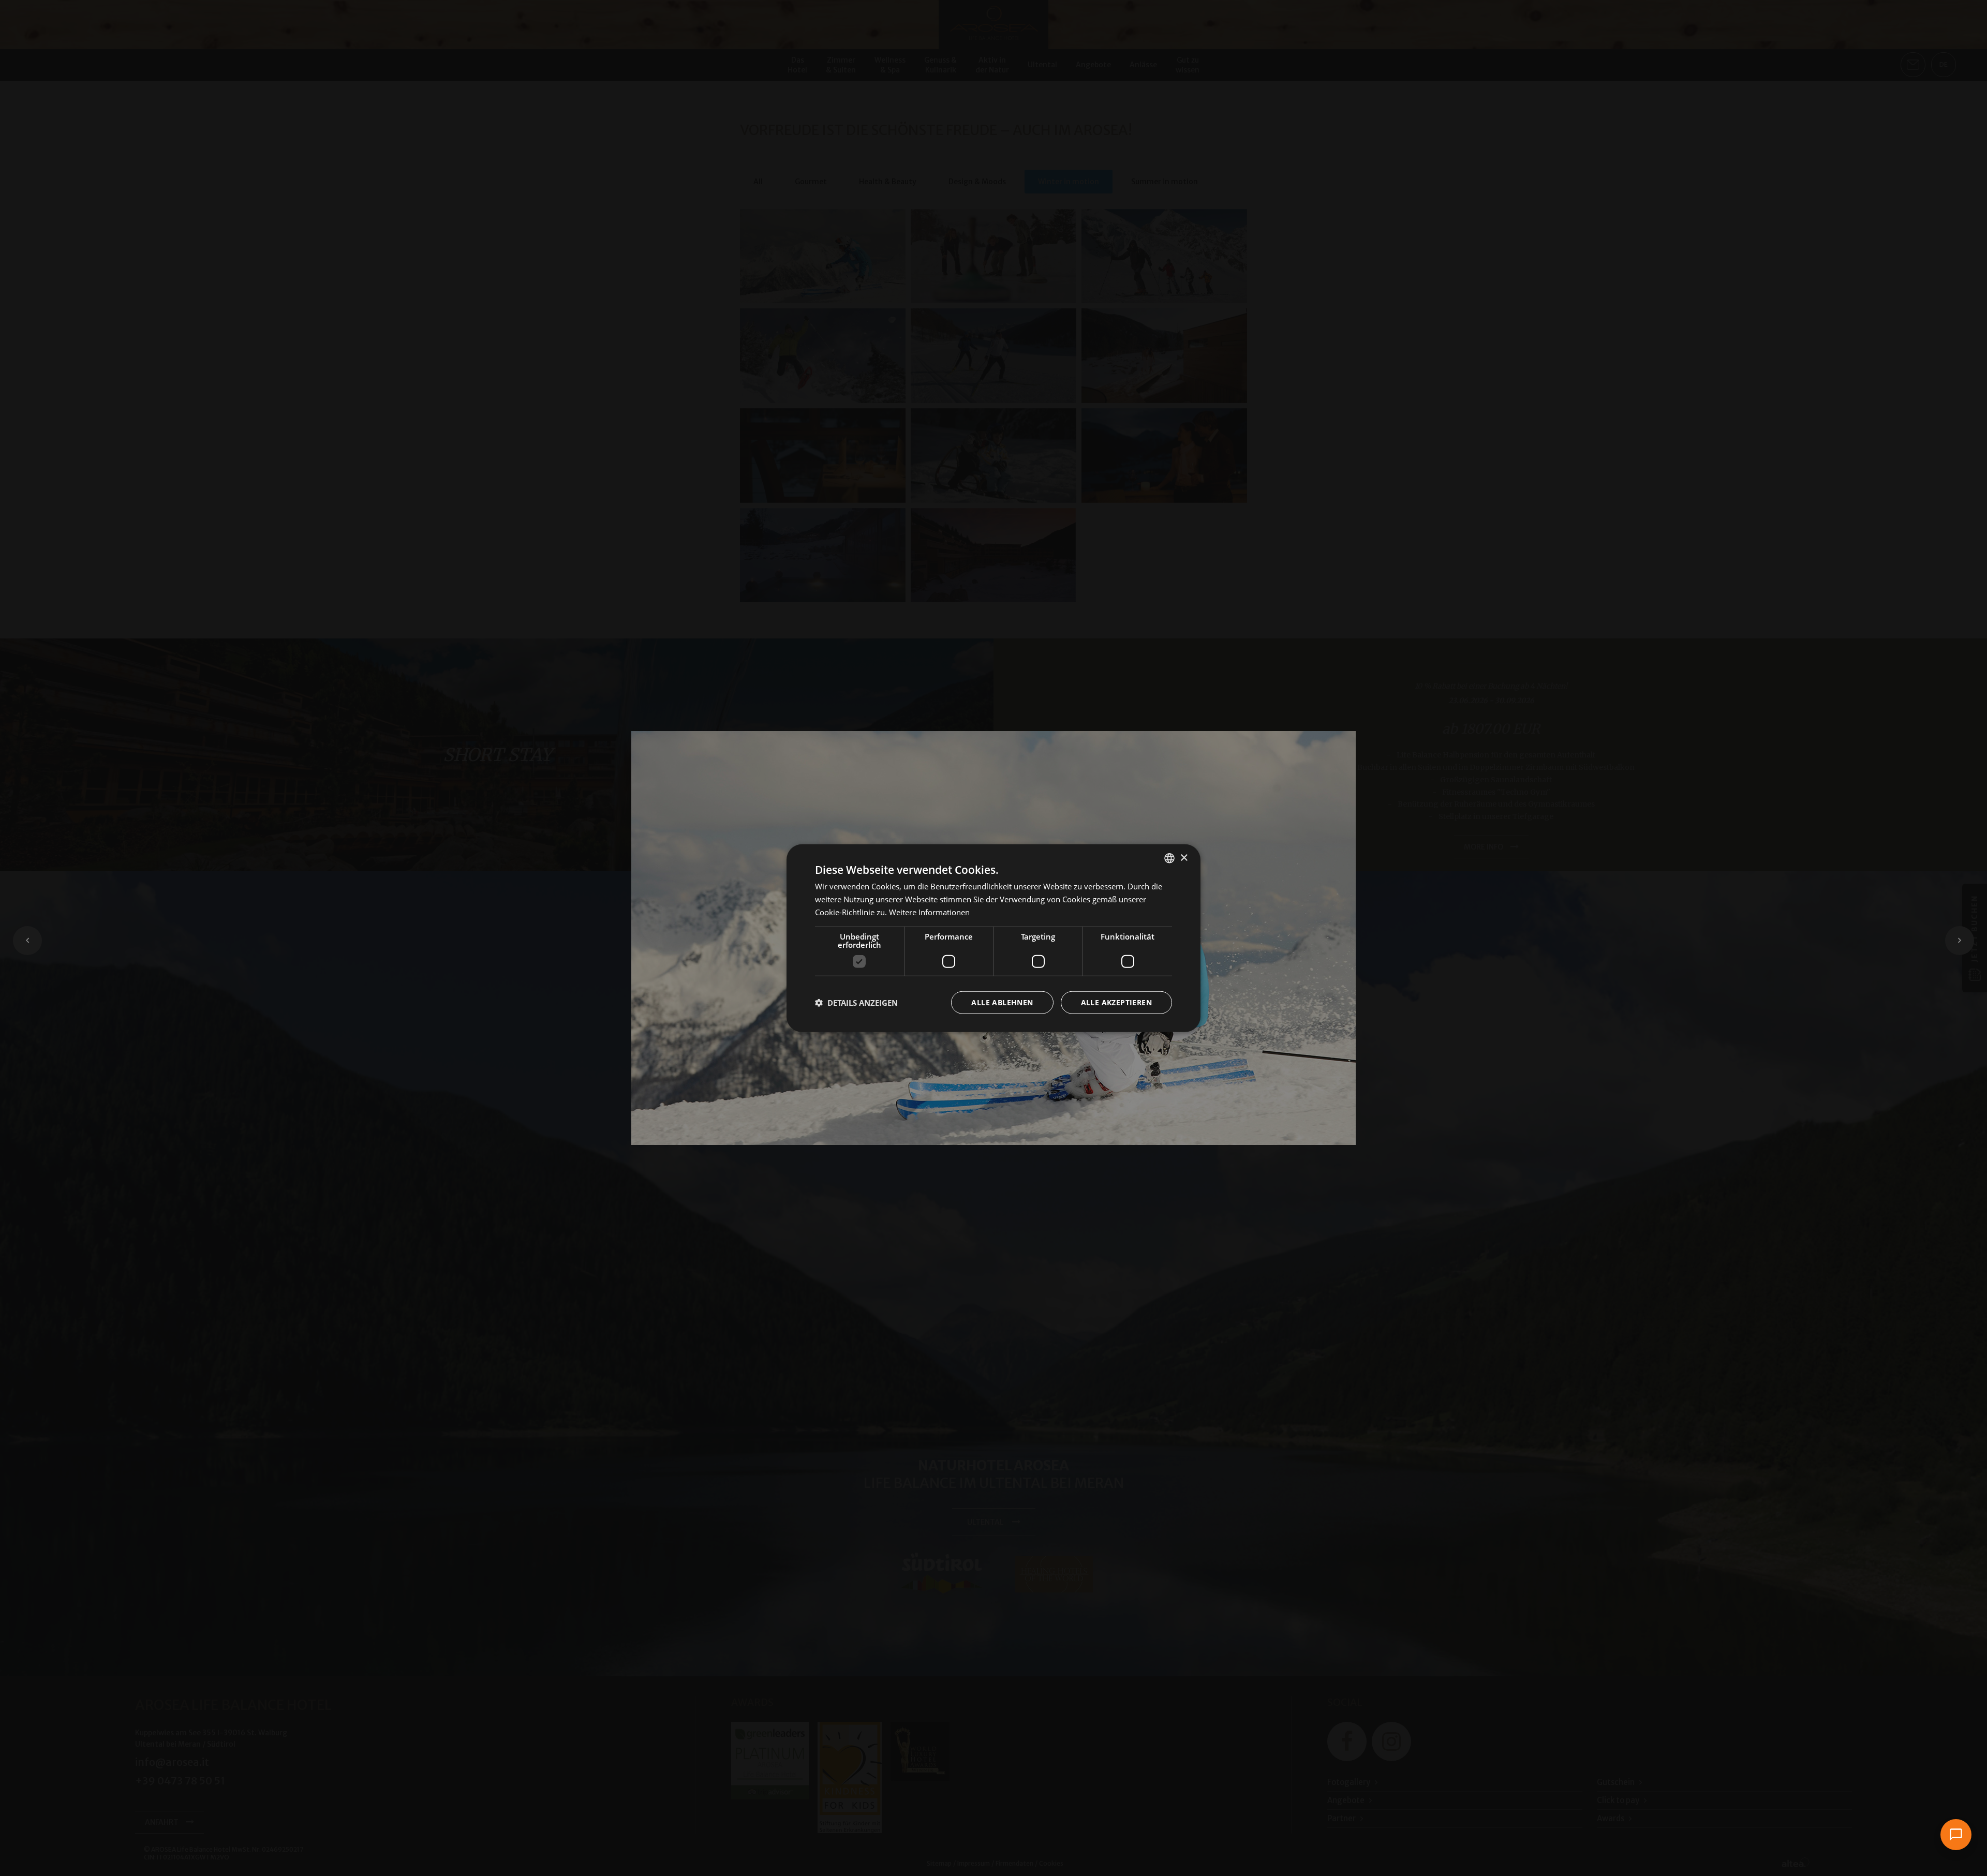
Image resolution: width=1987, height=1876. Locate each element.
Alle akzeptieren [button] (1116, 1002)
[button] (856, 1002)
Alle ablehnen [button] (1002, 1002)
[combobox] (1169, 858)
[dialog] (993, 938)
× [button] (1184, 858)
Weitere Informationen (929, 912)
